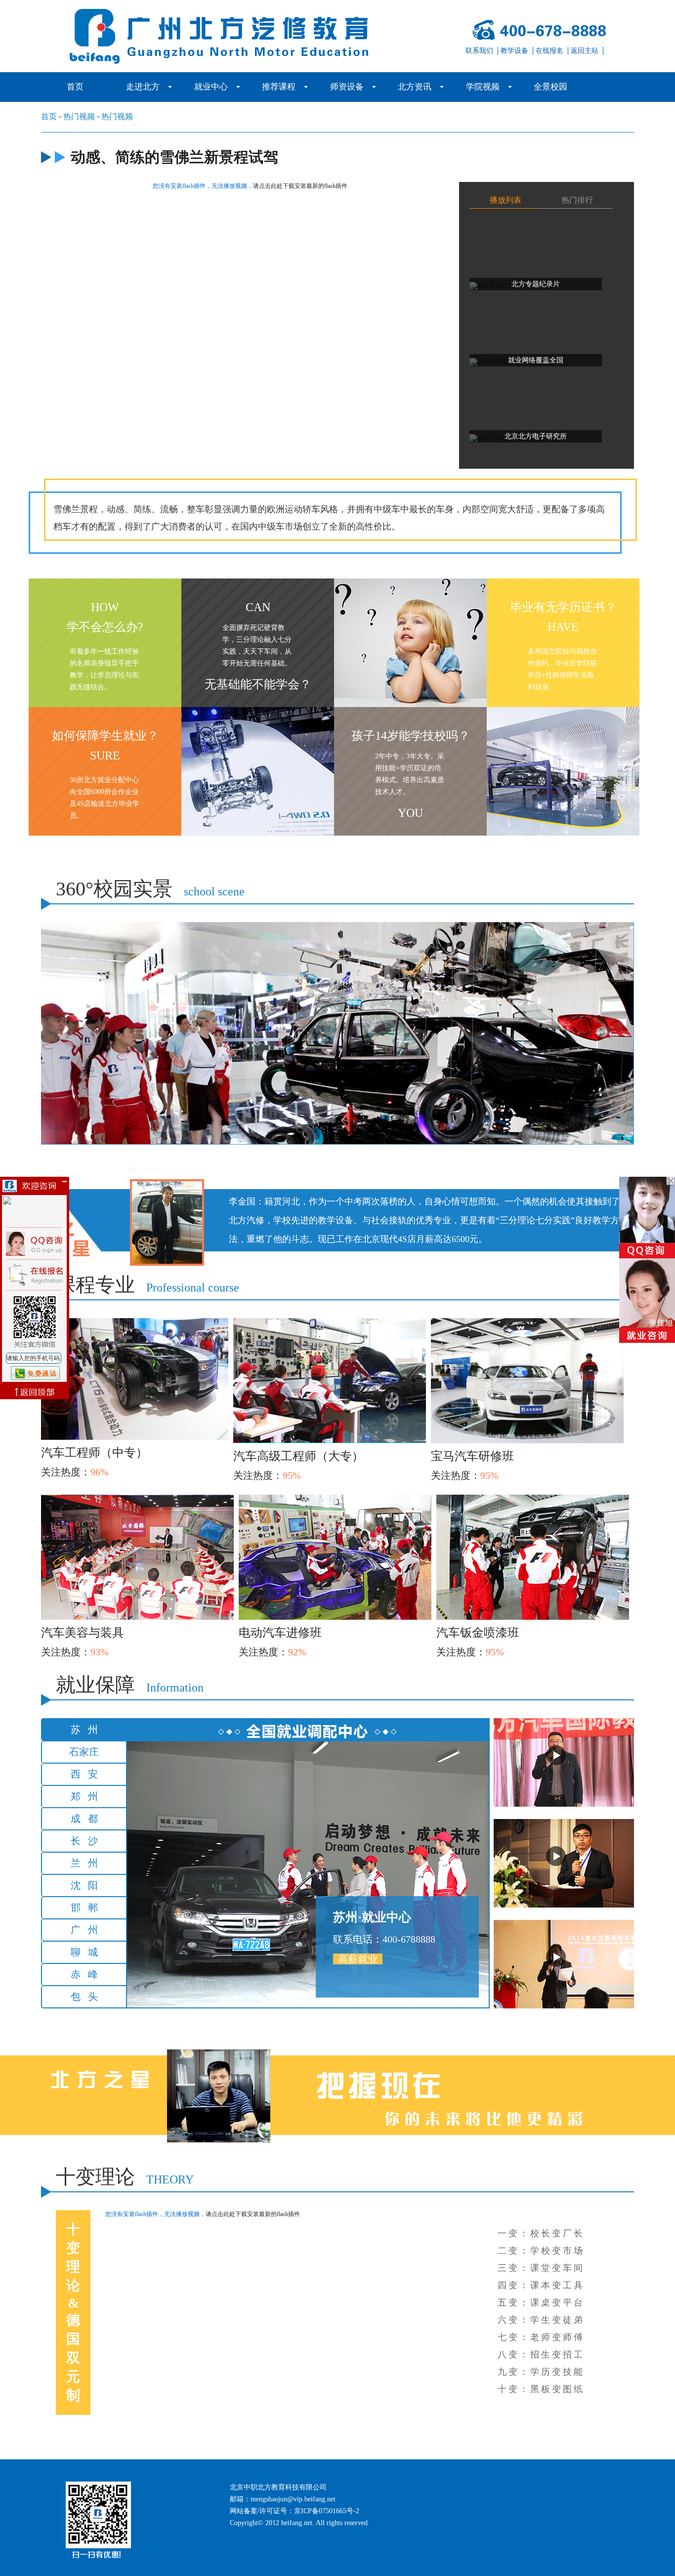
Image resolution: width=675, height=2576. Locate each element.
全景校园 (550, 87)
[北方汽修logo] (234, 36)
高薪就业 (358, 1959)
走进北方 (143, 87)
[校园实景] (337, 1033)
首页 (75, 87)
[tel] (532, 30)
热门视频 (79, 116)
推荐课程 (279, 87)
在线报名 (549, 51)
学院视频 (483, 87)
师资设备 (347, 87)
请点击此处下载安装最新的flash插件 (300, 186)
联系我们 (479, 51)
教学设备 (514, 51)
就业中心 (211, 87)
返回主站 (585, 51)
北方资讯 (415, 87)
